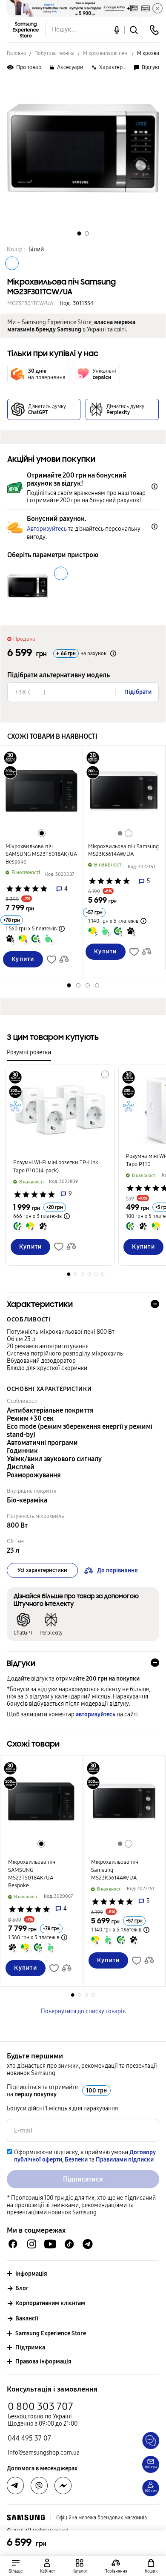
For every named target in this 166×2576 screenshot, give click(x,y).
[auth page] (48, 2566)
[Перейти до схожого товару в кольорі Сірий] (120, 833)
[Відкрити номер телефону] (154, 30)
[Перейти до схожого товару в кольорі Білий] (129, 833)
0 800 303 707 (40, 2406)
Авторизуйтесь (47, 529)
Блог (22, 2288)
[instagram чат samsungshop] (32, 2244)
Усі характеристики (42, 1570)
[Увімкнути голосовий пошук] (117, 30)
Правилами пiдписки (125, 2160)
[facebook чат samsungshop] (13, 2244)
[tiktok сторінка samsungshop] (69, 2244)
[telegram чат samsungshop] (88, 2244)
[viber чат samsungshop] (39, 2486)
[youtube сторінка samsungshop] (50, 2244)
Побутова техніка (54, 53)
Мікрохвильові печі (106, 53)
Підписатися (83, 2179)
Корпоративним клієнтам (50, 2303)
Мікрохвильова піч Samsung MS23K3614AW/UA (123, 850)
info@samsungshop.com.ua (44, 2453)
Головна (16, 53)
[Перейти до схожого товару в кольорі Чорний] (42, 833)
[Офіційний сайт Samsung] (26, 2518)
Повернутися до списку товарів (83, 2011)
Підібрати (138, 692)
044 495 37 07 (29, 2438)
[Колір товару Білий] (12, 263)
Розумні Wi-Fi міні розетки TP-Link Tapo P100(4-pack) (56, 1166)
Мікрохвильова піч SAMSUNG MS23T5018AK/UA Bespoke (41, 854)
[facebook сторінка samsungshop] (63, 2486)
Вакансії (27, 2318)
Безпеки (76, 2160)
